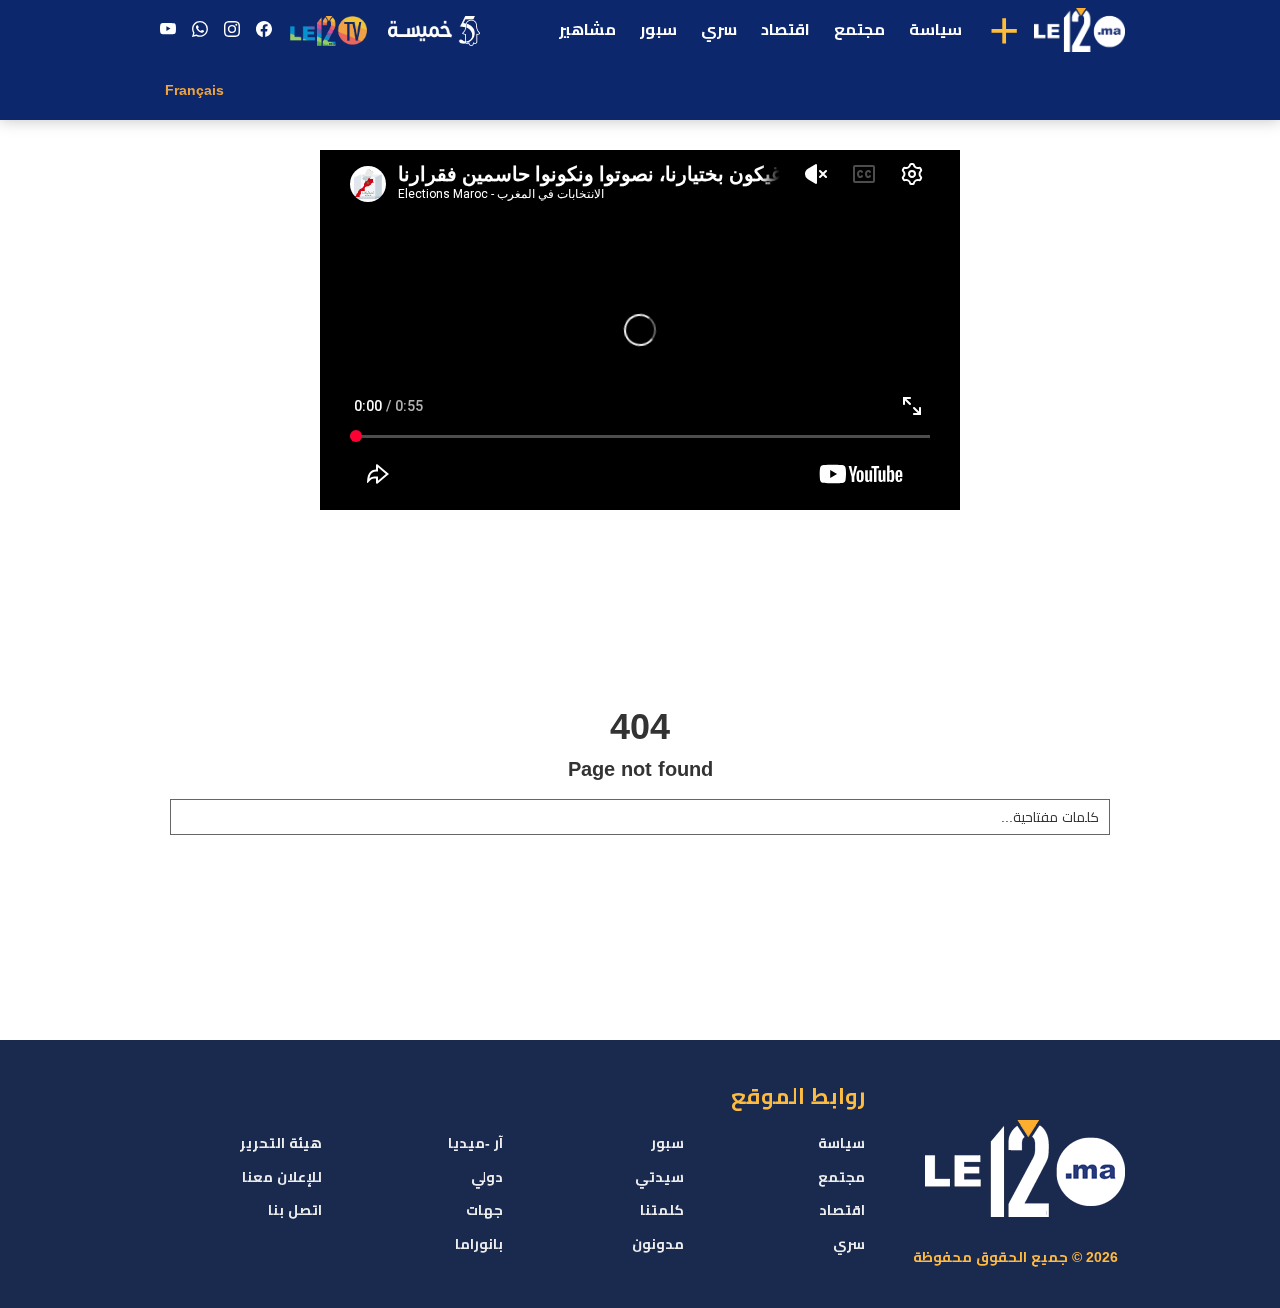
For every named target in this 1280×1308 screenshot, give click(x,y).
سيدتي (659, 1177)
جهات (484, 1210)
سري (719, 29)
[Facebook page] (264, 30)
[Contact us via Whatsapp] (200, 30)
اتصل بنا (295, 1210)
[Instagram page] (232, 30)
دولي (487, 1177)
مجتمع (859, 29)
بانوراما (479, 1244)
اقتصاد (785, 29)
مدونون (658, 1244)
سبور (658, 29)
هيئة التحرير (281, 1143)
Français (194, 90)
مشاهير (587, 29)
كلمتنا (662, 1210)
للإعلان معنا (282, 1177)
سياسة (935, 29)
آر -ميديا (475, 1143)
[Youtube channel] (168, 30)
